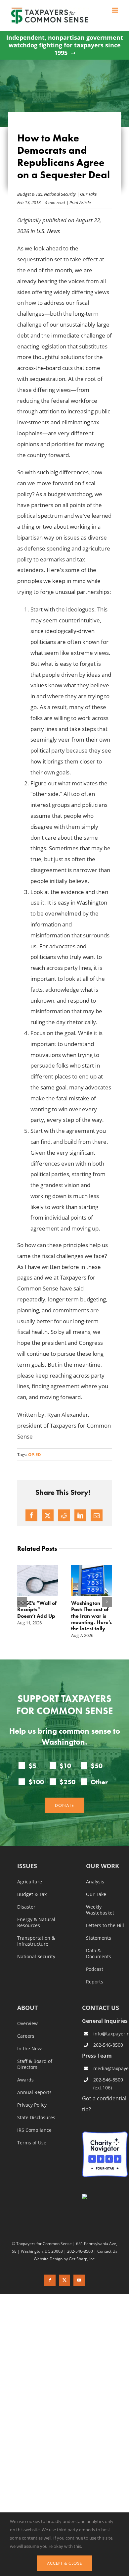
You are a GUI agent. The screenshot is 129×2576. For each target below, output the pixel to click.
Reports (95, 1982)
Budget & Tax (30, 194)
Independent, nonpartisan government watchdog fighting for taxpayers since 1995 (65, 45)
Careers (26, 2036)
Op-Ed (35, 1454)
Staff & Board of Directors (35, 2065)
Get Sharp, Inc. (82, 2259)
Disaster (26, 1907)
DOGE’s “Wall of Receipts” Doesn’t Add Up (37, 1609)
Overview (27, 2024)
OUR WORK (103, 1867)
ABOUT (27, 2008)
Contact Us (107, 2251)
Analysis (95, 1882)
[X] (48, 1515)
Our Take (88, 194)
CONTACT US (101, 2008)
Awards (25, 2080)
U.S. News (48, 231)
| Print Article (78, 202)
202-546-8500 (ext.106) (108, 2084)
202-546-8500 (108, 2045)
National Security (60, 194)
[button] (22, 1602)
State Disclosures (36, 2118)
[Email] (97, 1515)
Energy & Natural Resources (36, 1923)
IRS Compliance (34, 2130)
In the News (30, 2049)
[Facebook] (31, 1515)
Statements (99, 1938)
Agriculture (30, 1882)
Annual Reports (34, 2093)
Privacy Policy (32, 2105)
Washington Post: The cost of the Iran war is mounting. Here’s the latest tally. (91, 1616)
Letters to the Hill (105, 1926)
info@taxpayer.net (110, 2034)
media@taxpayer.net (110, 2068)
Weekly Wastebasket (100, 1910)
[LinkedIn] (80, 1515)
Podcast (95, 1970)
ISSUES (27, 1867)
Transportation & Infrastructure (36, 1941)
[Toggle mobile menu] (116, 10)
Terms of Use (32, 2143)
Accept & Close (64, 2563)
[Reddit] (64, 1515)
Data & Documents (99, 1954)
